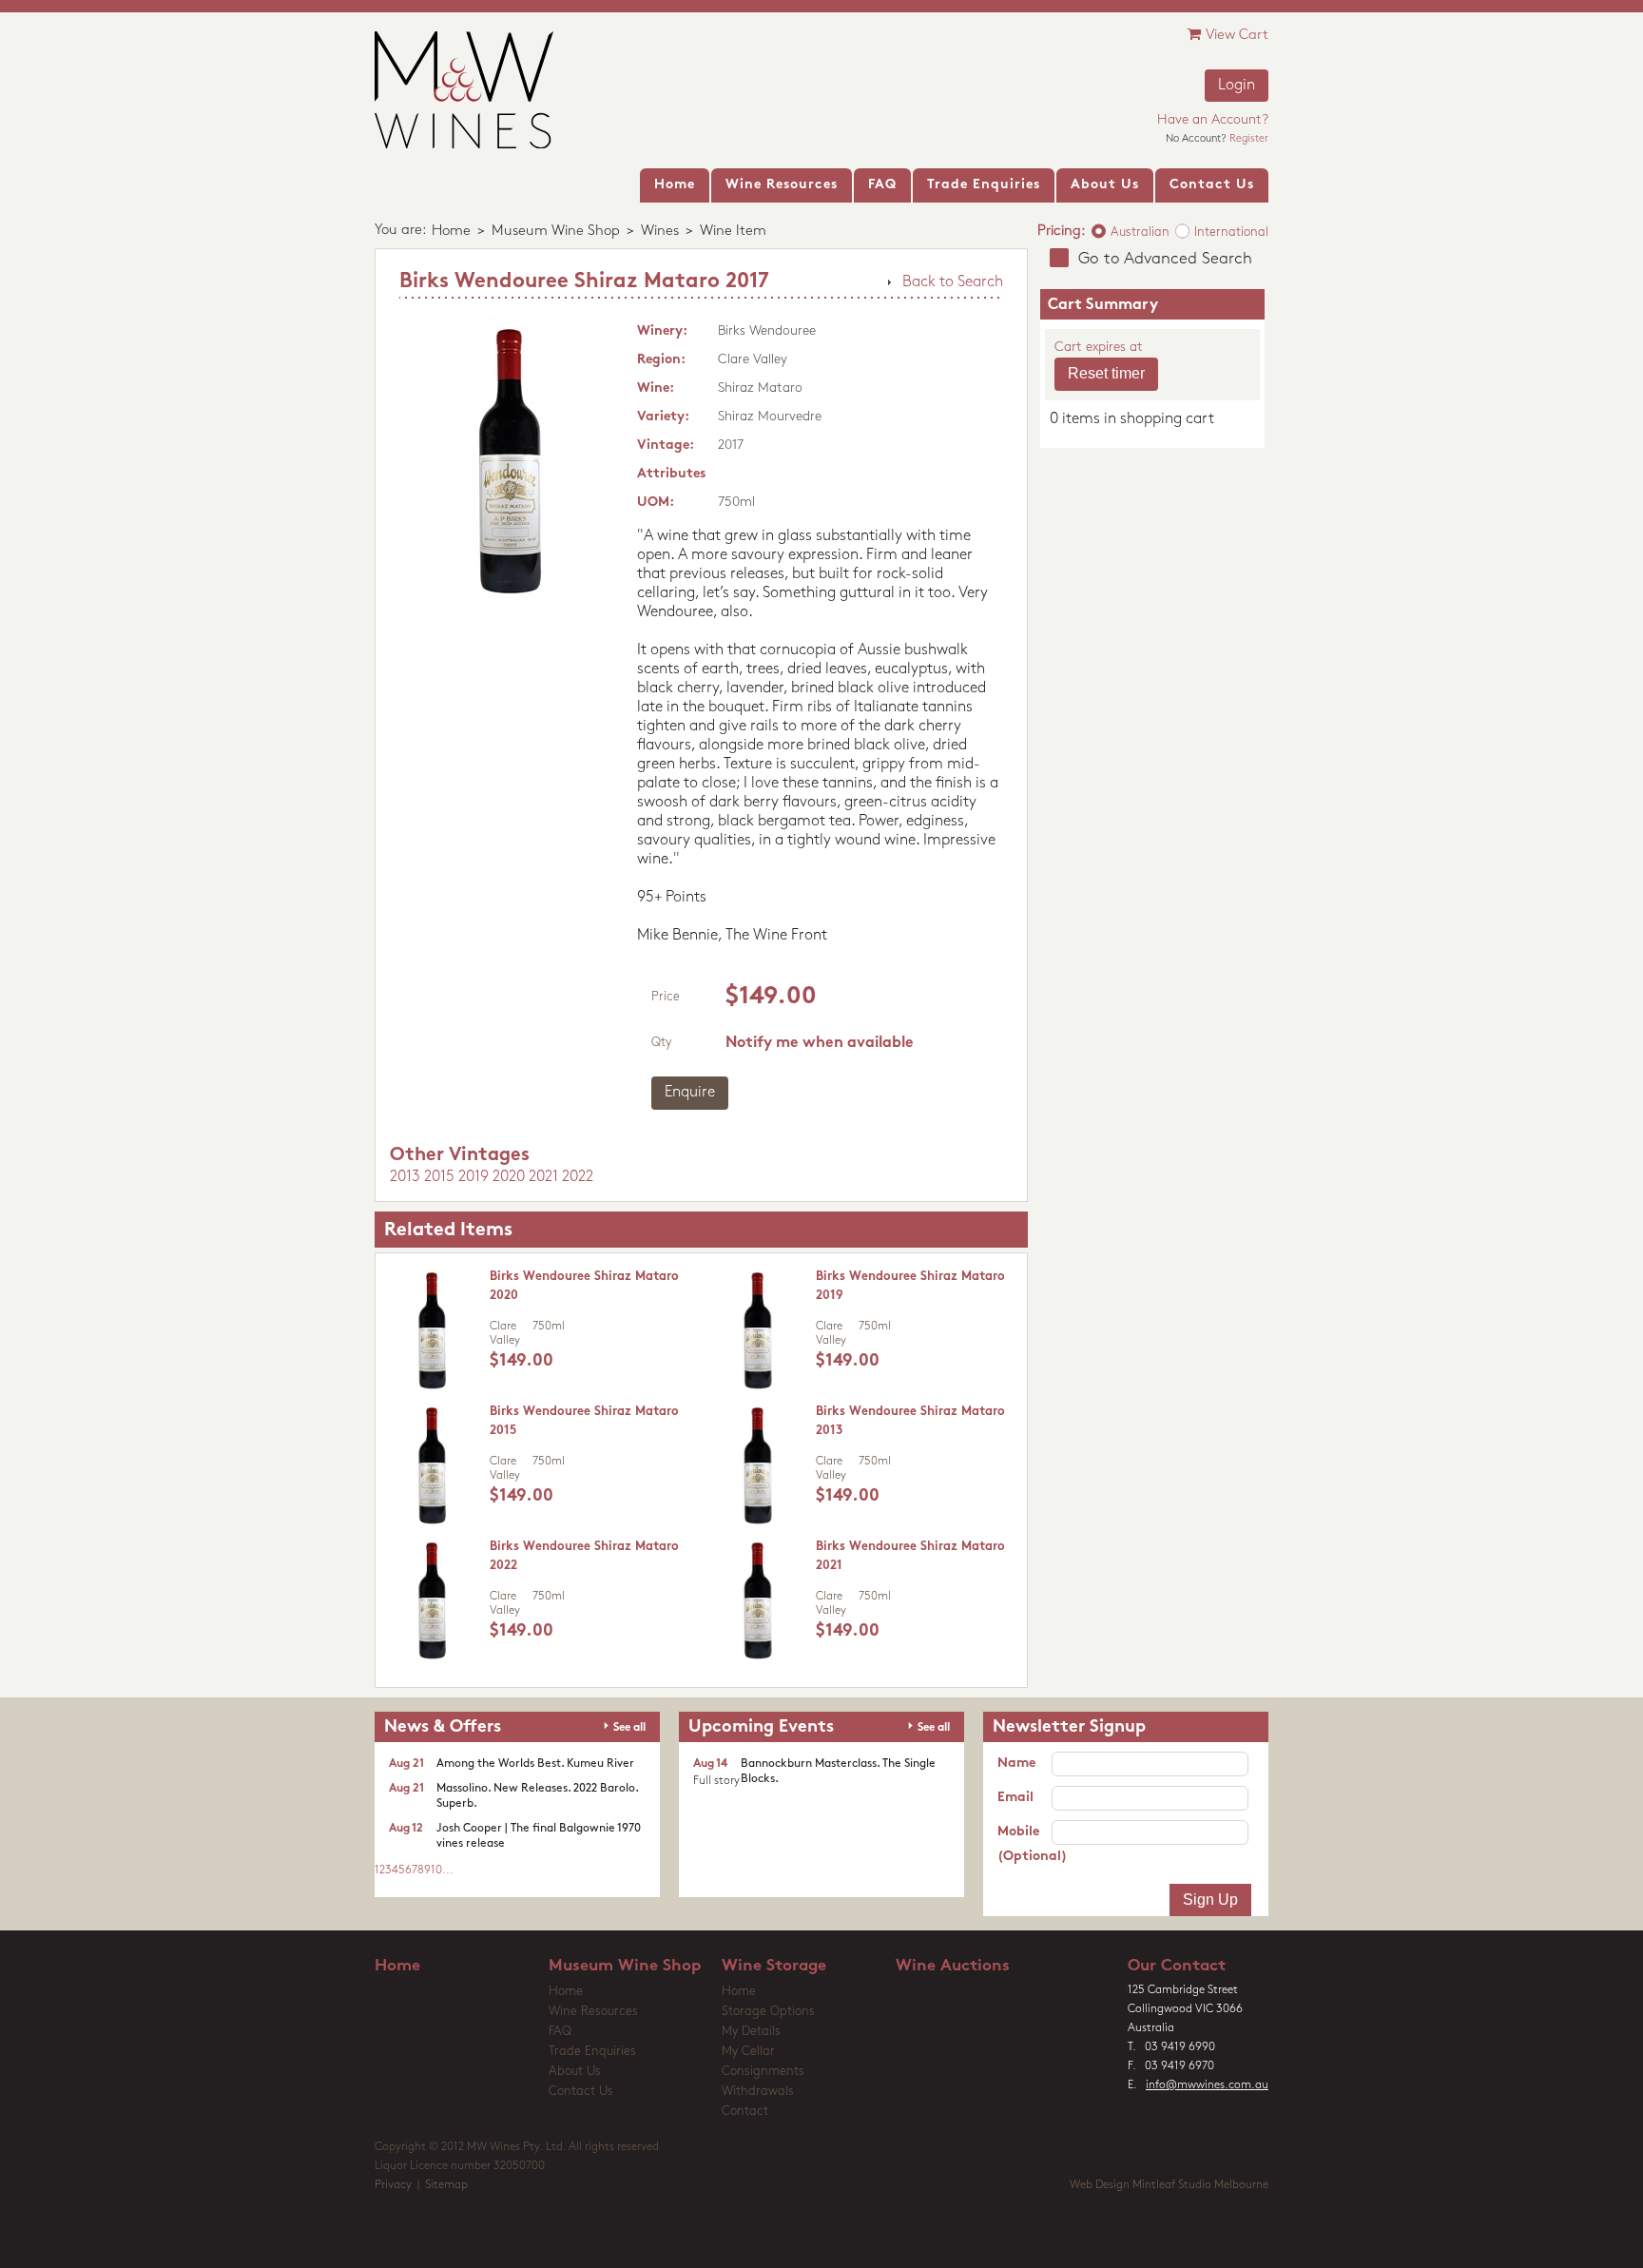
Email (1015, 1798)
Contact (745, 2112)
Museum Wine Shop (556, 232)
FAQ (560, 2032)
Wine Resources (593, 2012)
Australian (1140, 233)
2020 (509, 1177)
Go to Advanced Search (1165, 259)
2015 (439, 1177)
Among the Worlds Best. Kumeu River (535, 1764)
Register (1249, 139)
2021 (543, 1177)
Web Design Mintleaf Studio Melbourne (1169, 2185)
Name (1016, 1764)
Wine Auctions (953, 1966)
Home (451, 232)
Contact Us (581, 2092)
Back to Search (953, 282)
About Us (575, 2072)
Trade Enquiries (592, 2052)
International (1231, 233)
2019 (474, 1177)
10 (436, 1871)
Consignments (763, 2072)
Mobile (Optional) (1024, 1844)
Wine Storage (774, 1966)
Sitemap (446, 2185)
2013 (405, 1177)
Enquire (690, 1093)
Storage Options (768, 2012)
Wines (660, 232)
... (448, 1871)
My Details (751, 2032)
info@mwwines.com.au (1207, 2085)
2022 (578, 1177)
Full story (716, 1781)
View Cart (1237, 36)
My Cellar (748, 2052)
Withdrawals (758, 2092)
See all (629, 1728)
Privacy (393, 2185)
